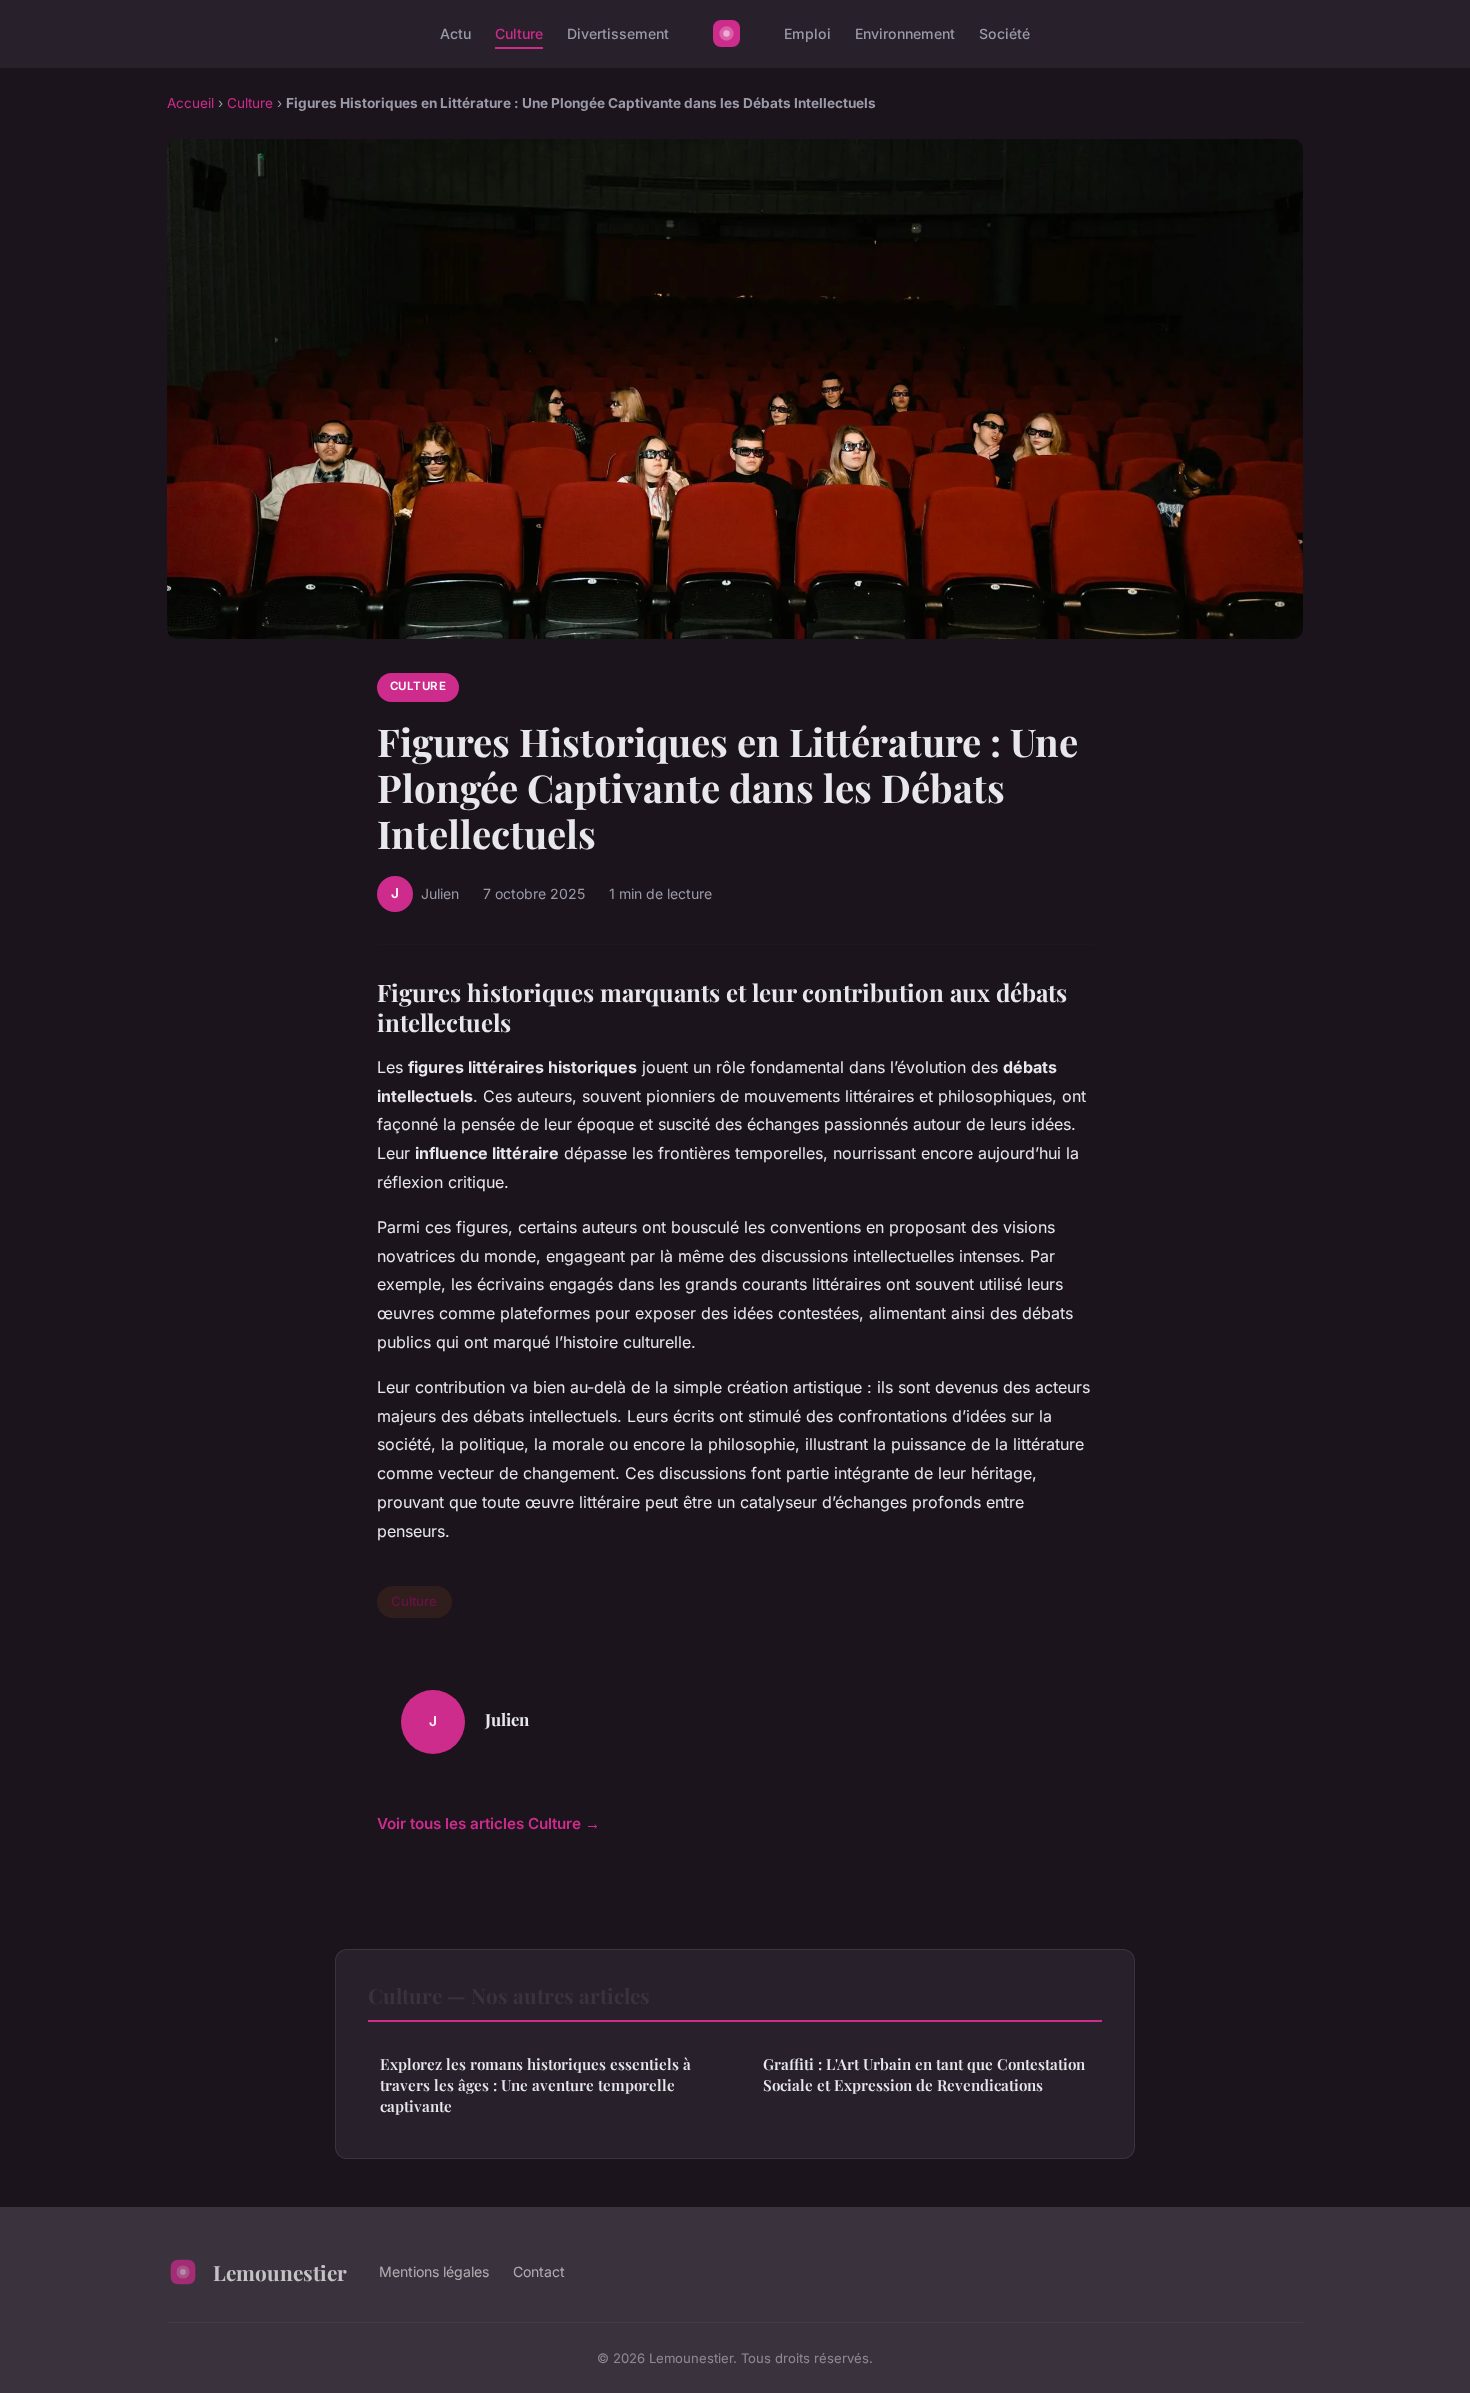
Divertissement (618, 33)
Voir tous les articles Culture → (488, 1823)
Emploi (807, 33)
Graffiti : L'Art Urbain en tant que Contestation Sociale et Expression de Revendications (924, 2074)
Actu (455, 33)
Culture (519, 33)
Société (1004, 33)
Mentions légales (434, 2271)
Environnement (905, 33)
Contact (539, 2271)
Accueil (190, 103)
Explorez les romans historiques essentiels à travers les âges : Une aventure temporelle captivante (535, 2085)
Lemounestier (280, 2272)
